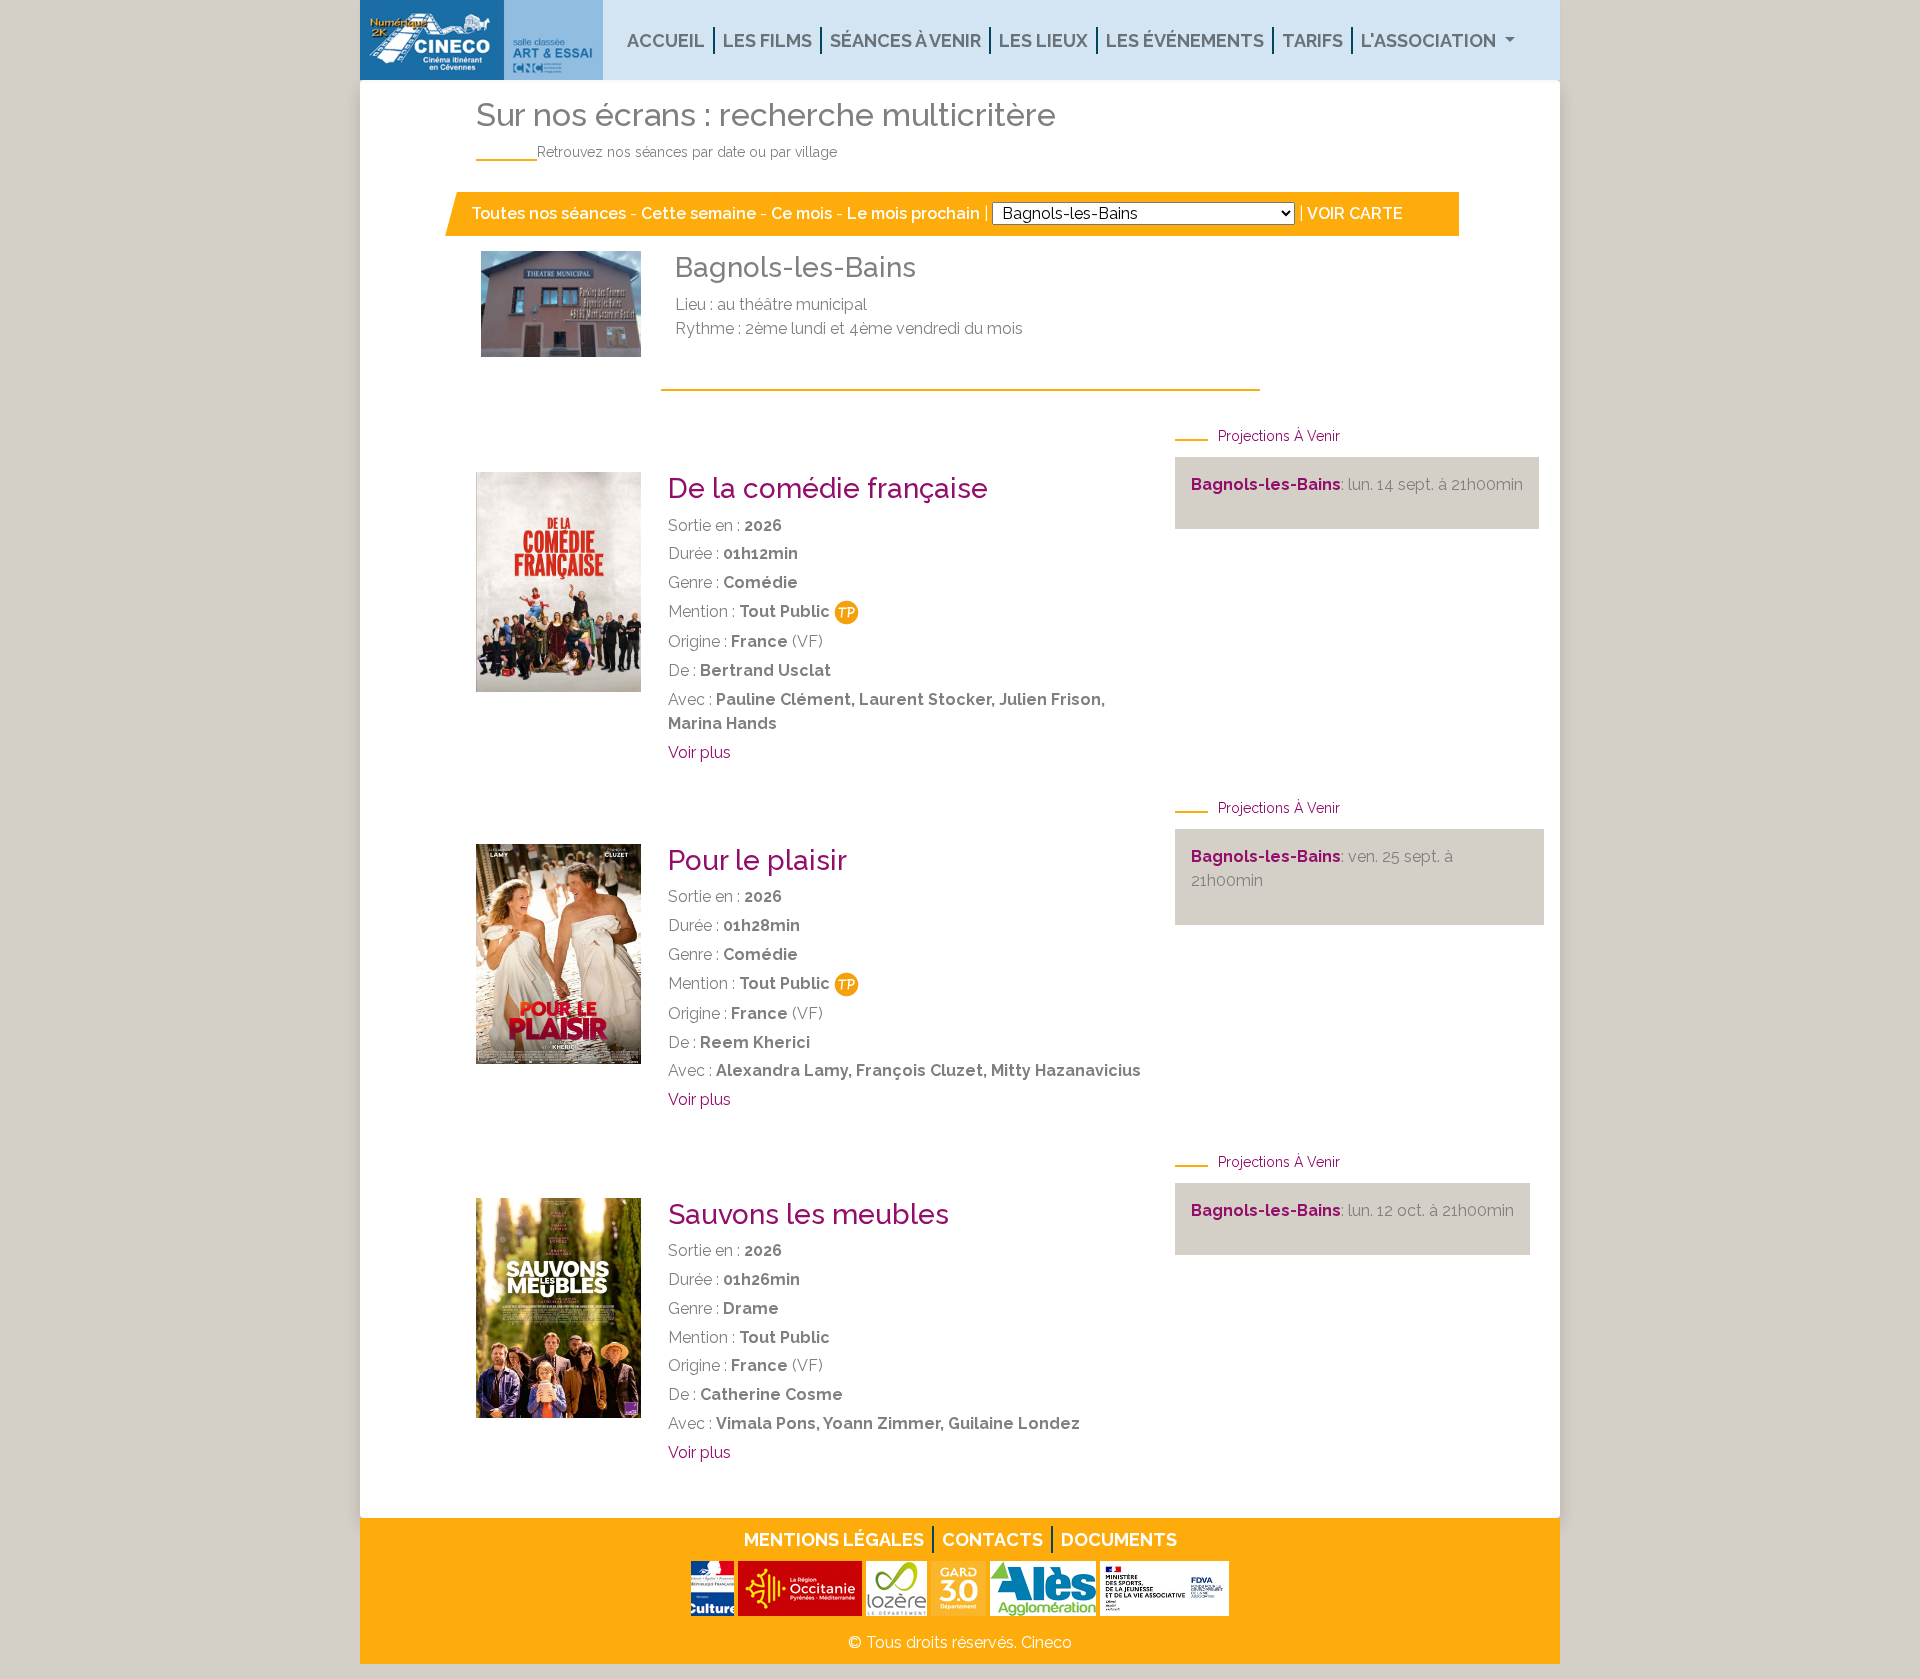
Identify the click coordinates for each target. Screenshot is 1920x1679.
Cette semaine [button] (698, 213)
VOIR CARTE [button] (1355, 213)
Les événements (1185, 40)
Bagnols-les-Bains (1266, 484)
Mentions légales (834, 1539)
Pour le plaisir (757, 860)
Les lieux (1043, 40)
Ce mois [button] (801, 213)
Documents (1119, 1539)
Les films (767, 40)
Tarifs (1312, 40)
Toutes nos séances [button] (550, 213)
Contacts (992, 1539)
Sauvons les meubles (808, 1214)
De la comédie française (828, 488)
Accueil (666, 40)
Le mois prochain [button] (913, 213)
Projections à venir (1279, 436)
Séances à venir (905, 40)
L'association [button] (1430, 40)
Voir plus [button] (699, 752)
